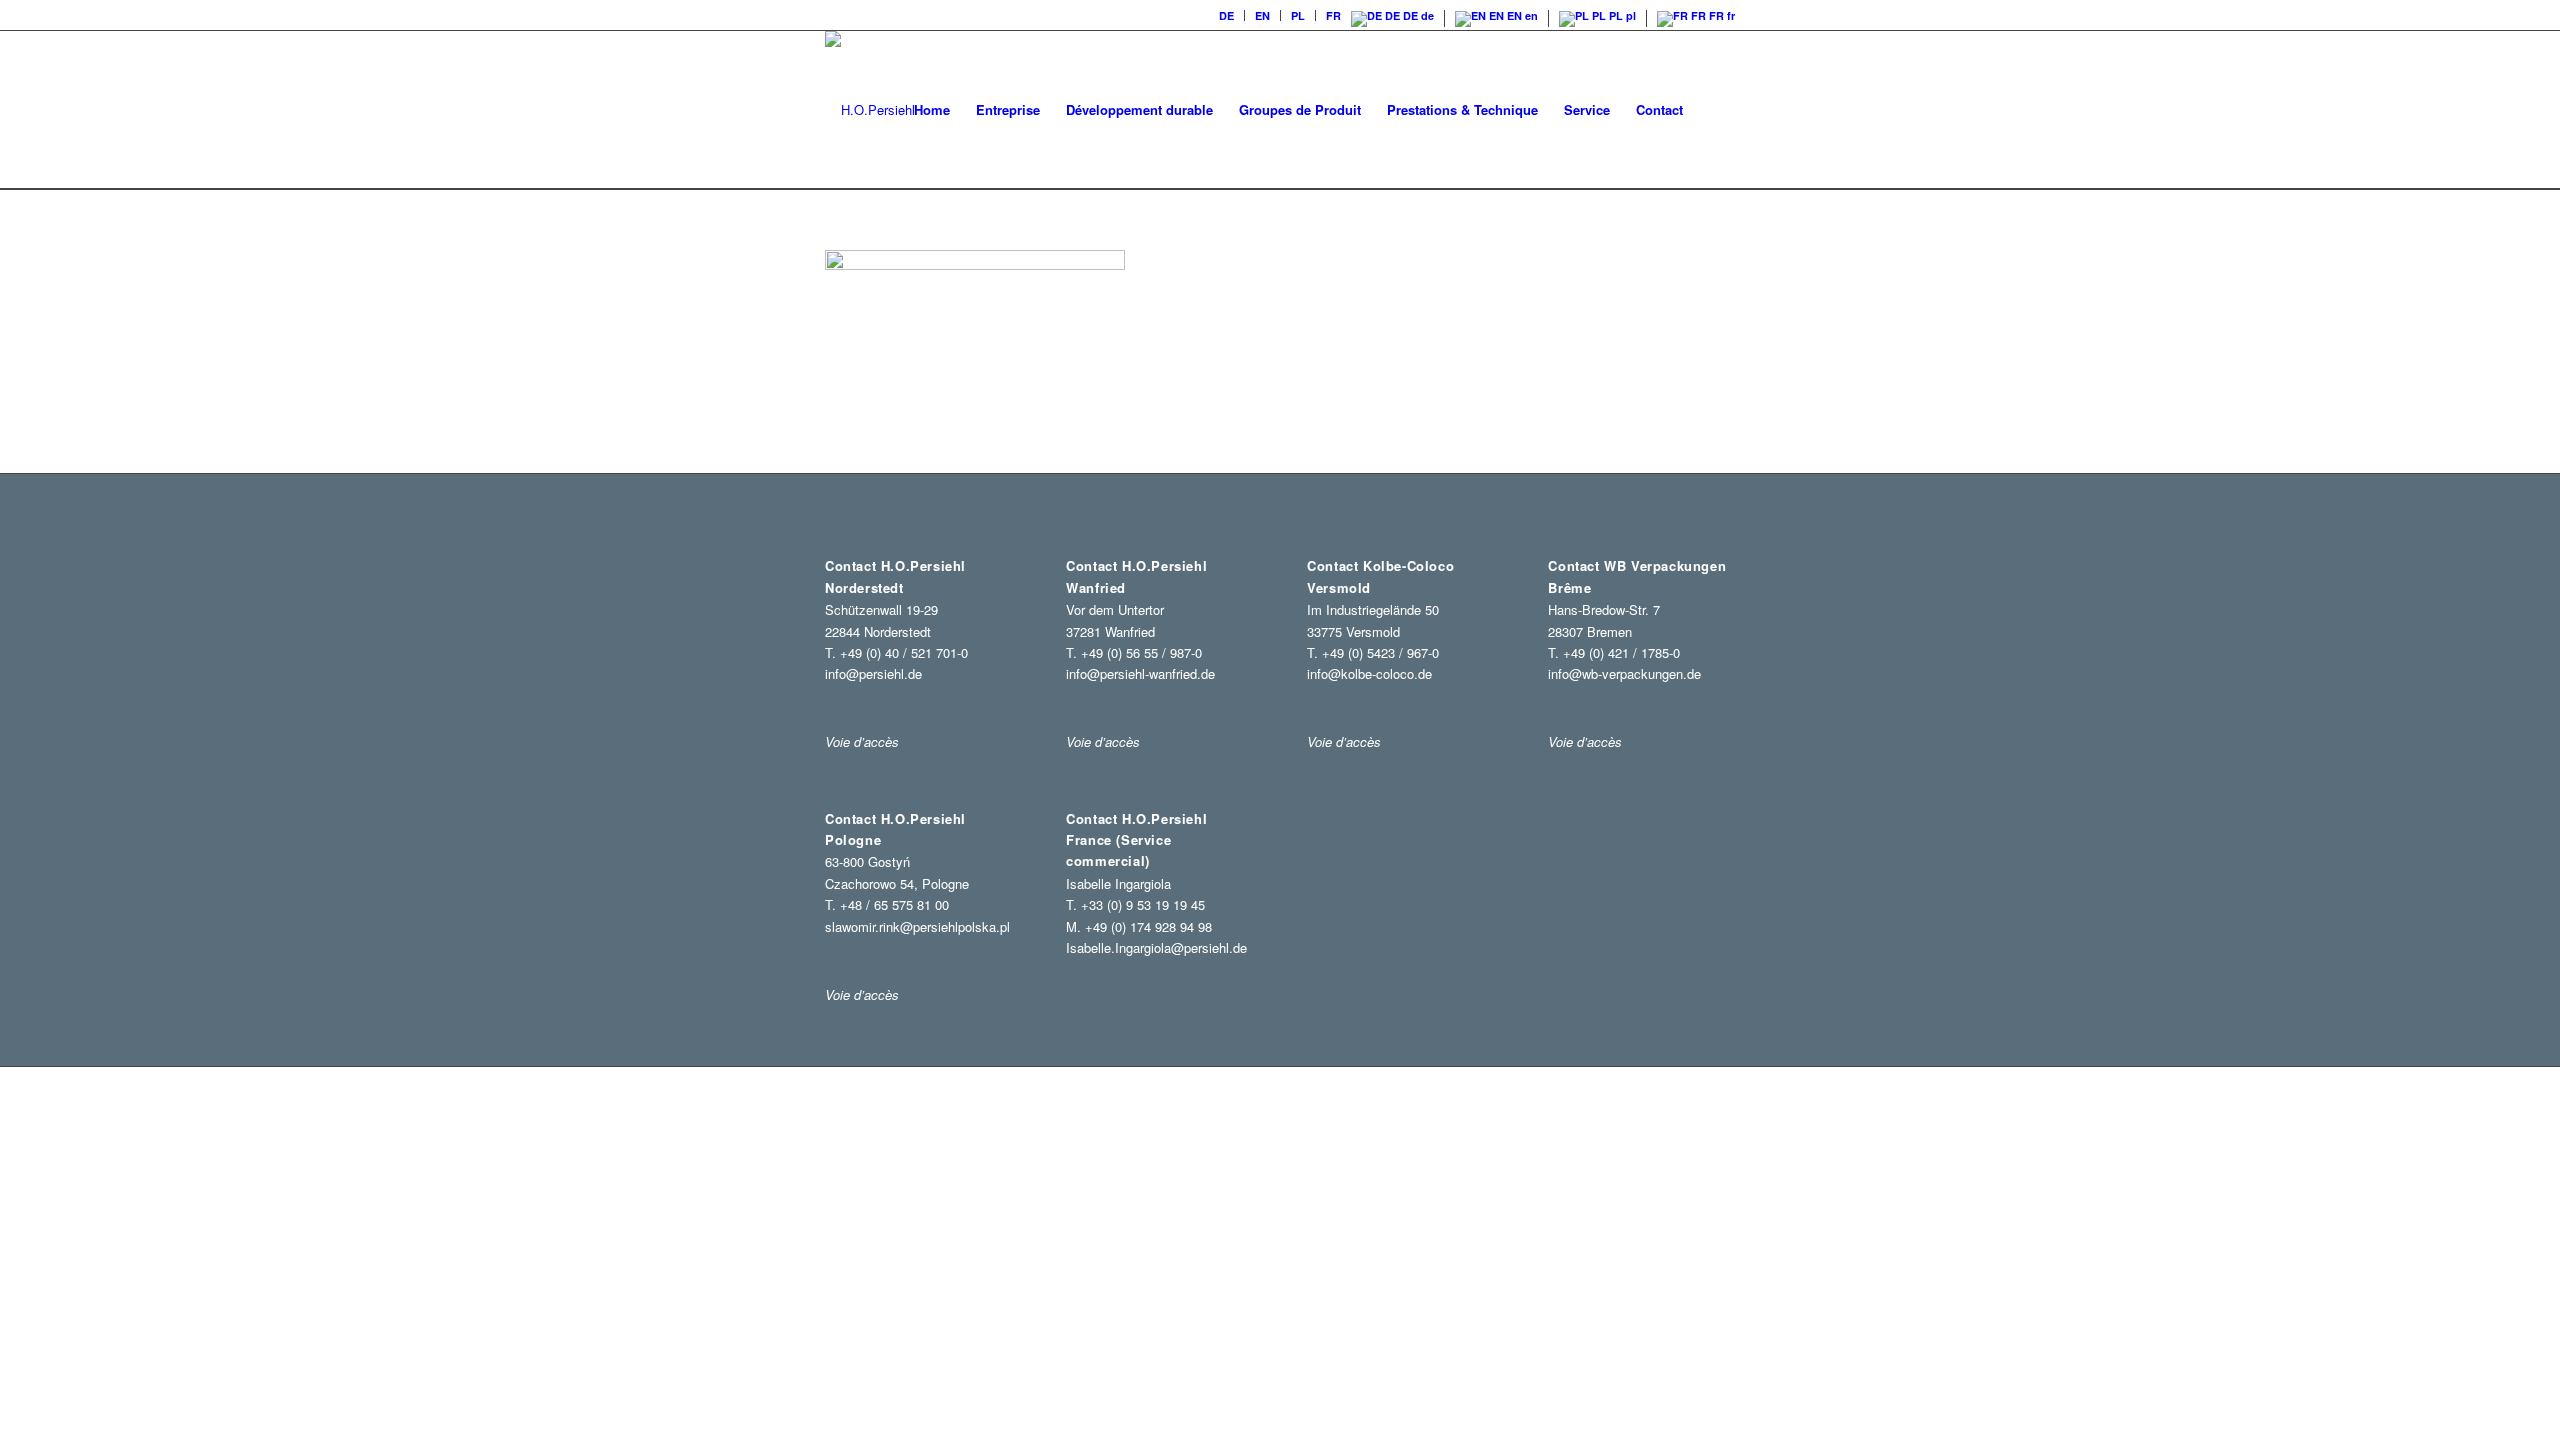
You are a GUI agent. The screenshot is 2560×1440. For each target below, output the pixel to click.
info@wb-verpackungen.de (1624, 673)
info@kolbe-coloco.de (1369, 673)
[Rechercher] (1715, 110)
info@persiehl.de (873, 673)
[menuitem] (1227, 15)
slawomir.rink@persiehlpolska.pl (917, 926)
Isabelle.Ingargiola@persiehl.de (1156, 947)
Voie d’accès (862, 994)
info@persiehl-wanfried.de (1140, 673)
